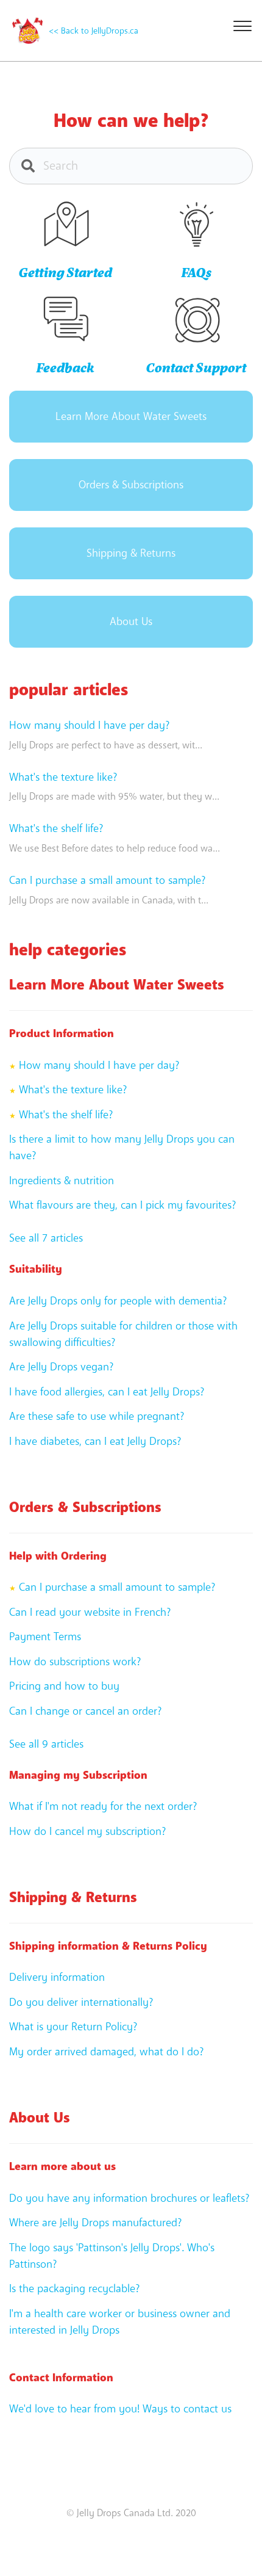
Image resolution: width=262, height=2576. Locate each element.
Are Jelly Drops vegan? (61, 1367)
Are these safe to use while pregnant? (97, 1416)
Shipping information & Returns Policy (108, 1946)
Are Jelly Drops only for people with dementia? (118, 1301)
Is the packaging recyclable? (74, 2288)
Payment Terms (45, 1637)
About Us (131, 621)
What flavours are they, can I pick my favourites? (122, 1205)
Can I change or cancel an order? (85, 1711)
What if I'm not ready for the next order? (103, 1806)
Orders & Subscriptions (131, 485)
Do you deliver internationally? (81, 2002)
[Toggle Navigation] (241, 24)
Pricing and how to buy (64, 1686)
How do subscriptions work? (75, 1662)
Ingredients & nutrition (62, 1181)
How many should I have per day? (89, 725)
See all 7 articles (46, 1238)
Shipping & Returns (131, 553)
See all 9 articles (46, 1744)
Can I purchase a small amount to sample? (107, 880)
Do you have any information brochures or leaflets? (129, 2198)
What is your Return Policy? (73, 2027)
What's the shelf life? (56, 828)
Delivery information (57, 1977)
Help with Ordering (58, 1556)
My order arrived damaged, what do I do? (106, 2052)
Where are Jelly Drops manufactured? (95, 2223)
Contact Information (61, 2378)
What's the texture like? (63, 777)
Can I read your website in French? (90, 1612)
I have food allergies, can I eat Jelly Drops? (107, 1392)
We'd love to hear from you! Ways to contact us (120, 2409)
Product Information (62, 1033)
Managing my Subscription (78, 1775)
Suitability (36, 1269)
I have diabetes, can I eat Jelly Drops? (95, 1441)
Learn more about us (62, 2166)
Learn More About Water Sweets (131, 416)
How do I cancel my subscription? (87, 1831)
